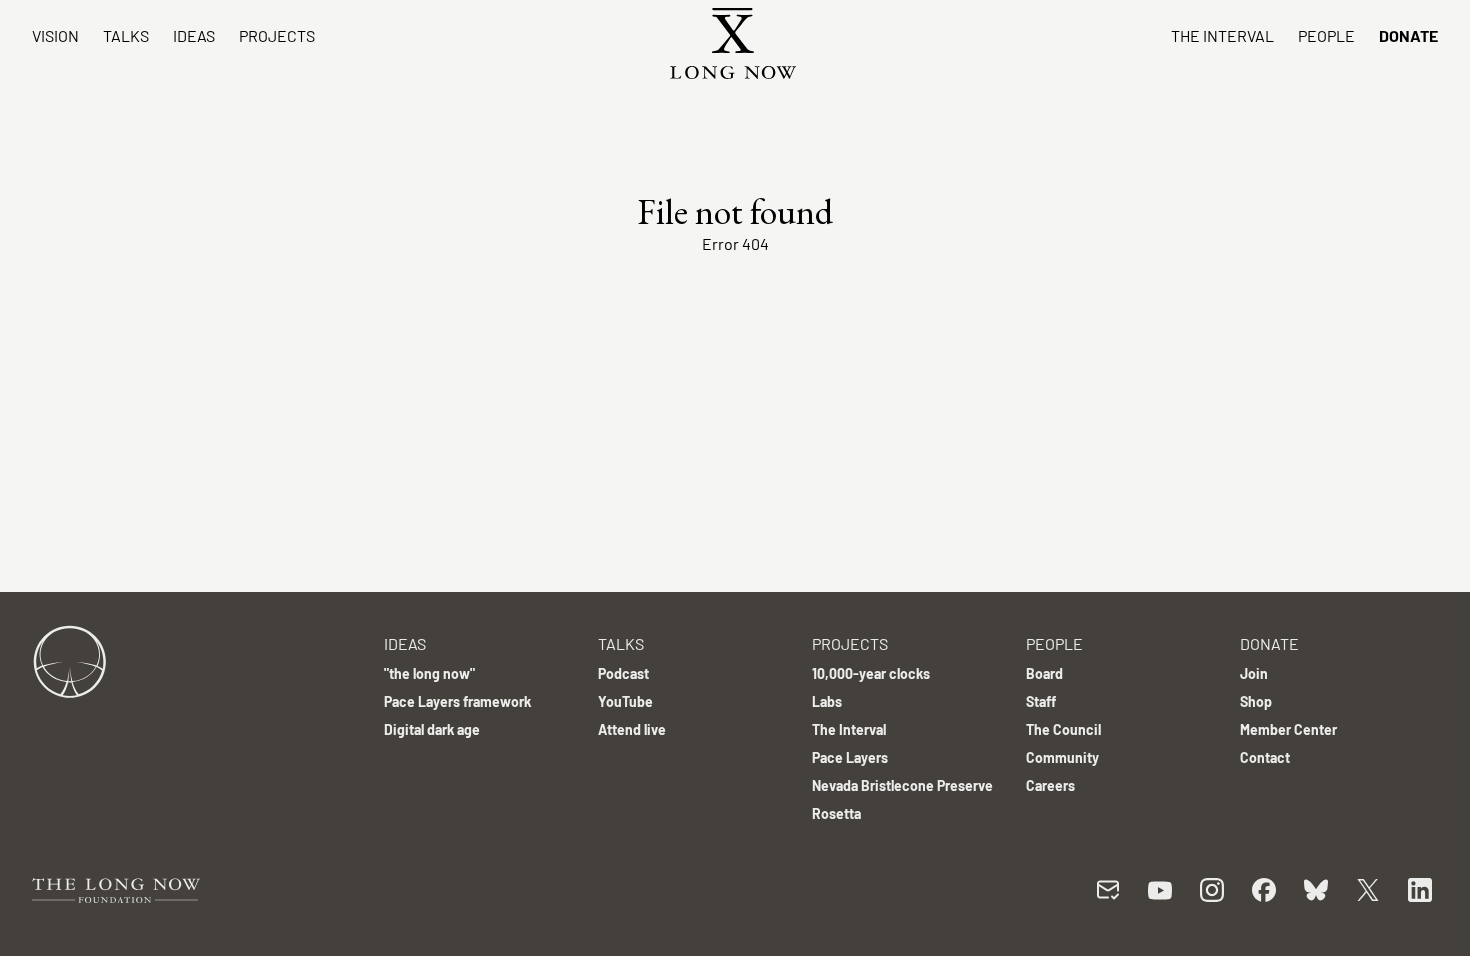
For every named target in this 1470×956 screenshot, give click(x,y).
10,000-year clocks (871, 673)
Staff (1041, 701)
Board (1044, 673)
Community (1062, 757)
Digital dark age (432, 729)
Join (1254, 673)
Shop (1256, 701)
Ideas (194, 35)
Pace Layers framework (457, 701)
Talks (126, 35)
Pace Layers (850, 757)
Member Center (1288, 729)
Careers (1050, 785)
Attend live (632, 729)
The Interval (1222, 35)
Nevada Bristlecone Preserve (902, 785)
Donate (1408, 35)
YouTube (625, 701)
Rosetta (836, 813)
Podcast (623, 673)
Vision (55, 35)
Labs (827, 701)
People (1326, 35)
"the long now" (429, 673)
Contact (1265, 757)
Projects (277, 35)
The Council (1063, 729)
